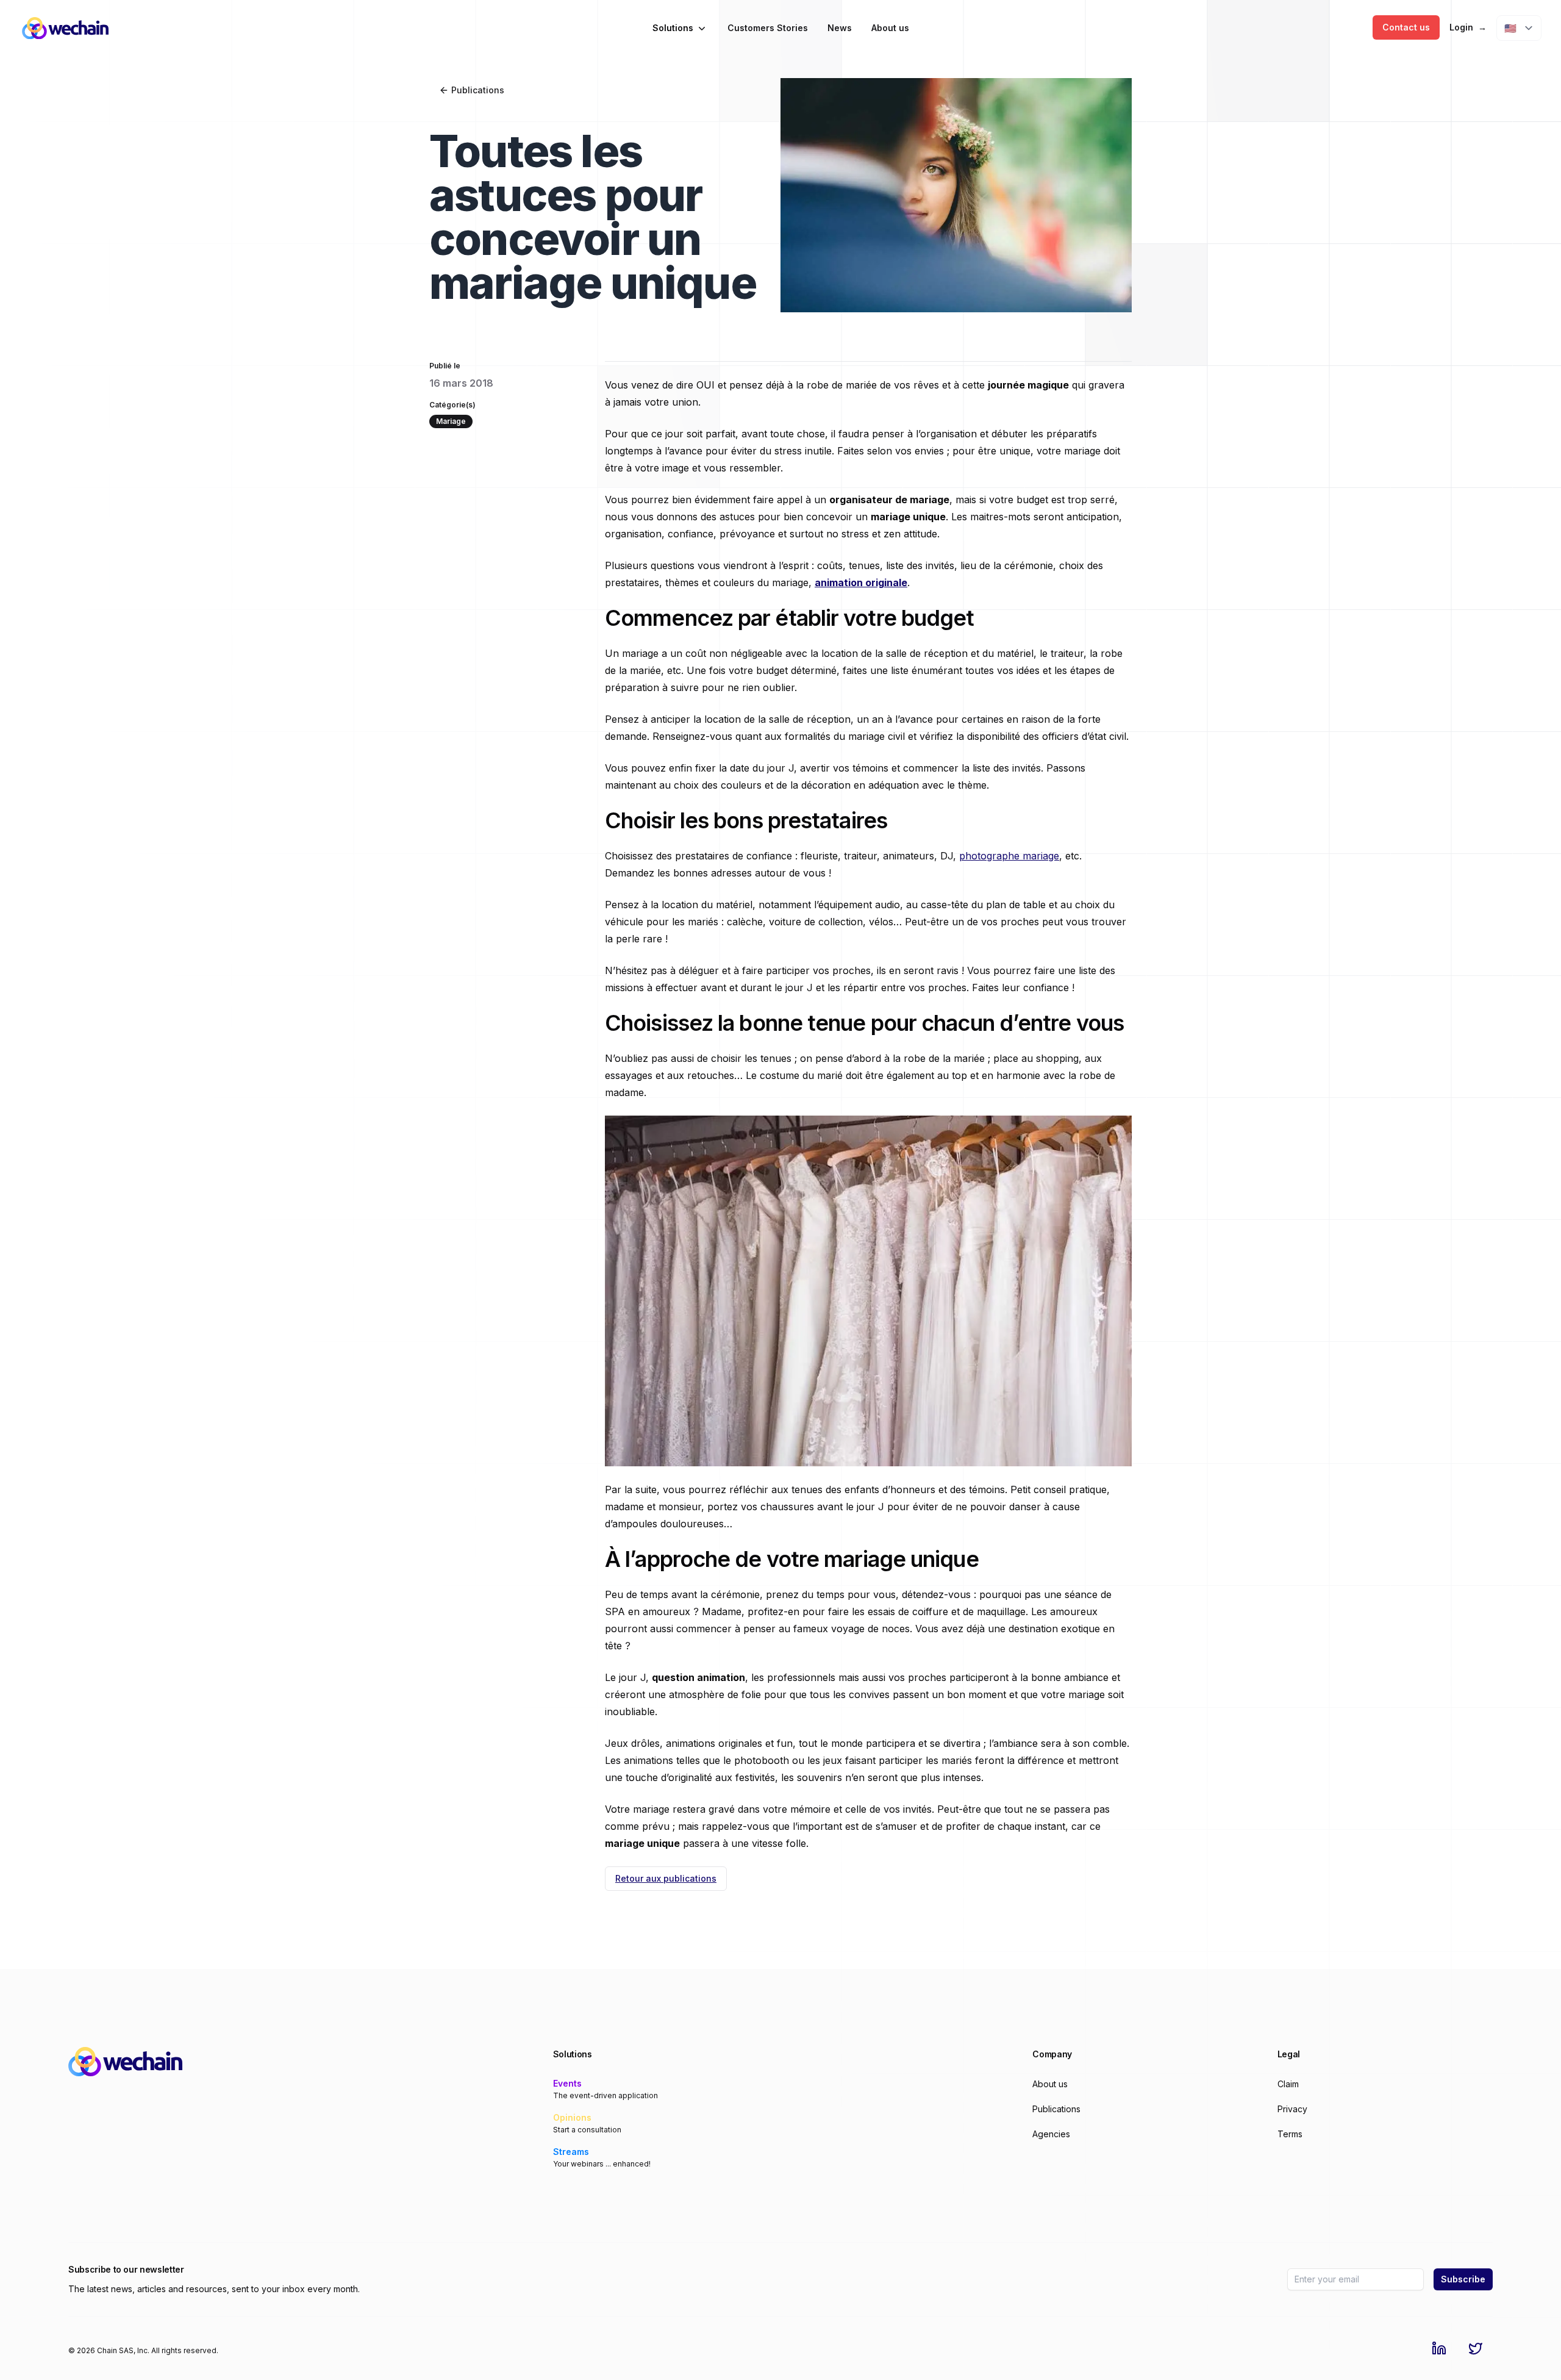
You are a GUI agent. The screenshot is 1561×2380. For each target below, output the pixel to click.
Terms (1290, 2134)
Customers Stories (768, 28)
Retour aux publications (666, 1878)
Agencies (1051, 2134)
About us (890, 28)
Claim (1288, 2084)
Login (1468, 27)
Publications (478, 90)
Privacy (1292, 2109)
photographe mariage (1009, 856)
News (840, 28)
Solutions (673, 28)
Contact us (1406, 27)
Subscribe (1463, 2279)
